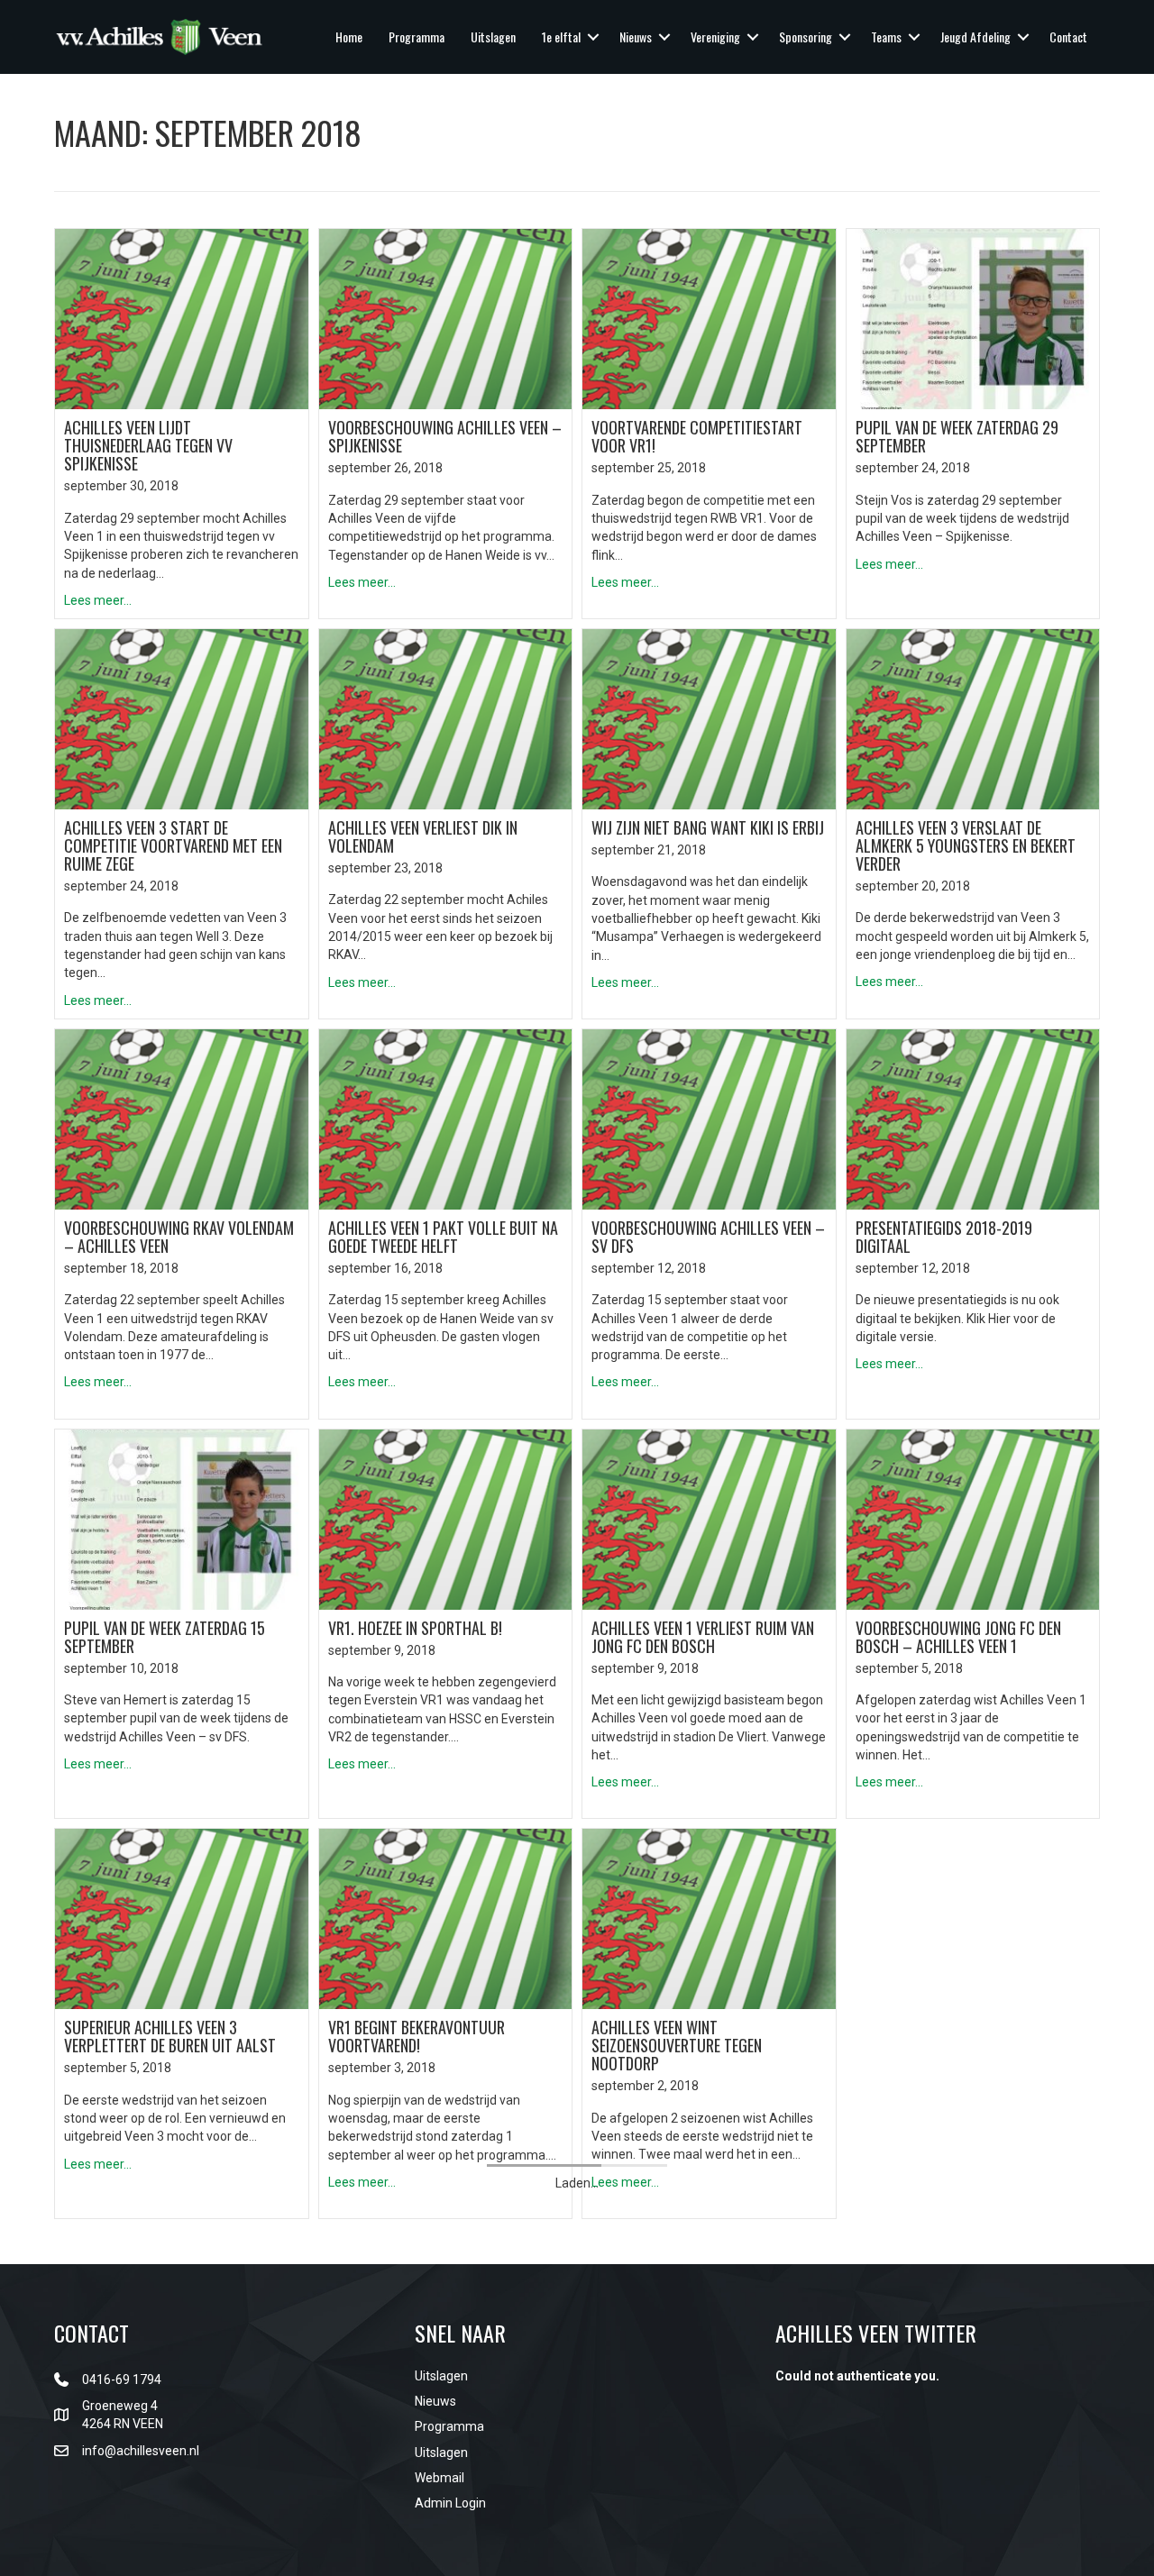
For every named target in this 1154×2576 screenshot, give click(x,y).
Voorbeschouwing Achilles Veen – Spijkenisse (445, 436)
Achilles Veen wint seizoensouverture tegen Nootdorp (677, 2045)
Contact (1068, 37)
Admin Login (450, 2503)
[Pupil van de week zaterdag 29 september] (973, 318)
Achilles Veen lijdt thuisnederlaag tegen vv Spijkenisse (148, 445)
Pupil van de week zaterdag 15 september (165, 1637)
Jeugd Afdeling (975, 37)
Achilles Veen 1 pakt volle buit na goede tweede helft (443, 1237)
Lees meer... (98, 600)
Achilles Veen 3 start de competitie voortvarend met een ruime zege (173, 845)
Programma (417, 37)
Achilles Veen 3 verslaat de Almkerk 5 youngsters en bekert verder (966, 845)
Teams (886, 37)
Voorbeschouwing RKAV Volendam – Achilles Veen (179, 1237)
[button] (593, 37)
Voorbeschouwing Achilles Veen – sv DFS (708, 1237)
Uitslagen (493, 37)
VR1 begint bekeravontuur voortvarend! (417, 2036)
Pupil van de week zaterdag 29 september (957, 436)
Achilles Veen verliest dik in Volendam (423, 836)
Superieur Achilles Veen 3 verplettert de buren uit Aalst (170, 2036)
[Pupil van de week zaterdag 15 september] (182, 1518)
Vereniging (715, 37)
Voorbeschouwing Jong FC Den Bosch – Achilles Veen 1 (958, 1637)
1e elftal (561, 37)
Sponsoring (806, 37)
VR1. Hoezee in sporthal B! (415, 1628)
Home (349, 37)
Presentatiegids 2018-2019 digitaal (944, 1237)
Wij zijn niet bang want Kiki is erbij (708, 827)
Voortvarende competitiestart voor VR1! (697, 436)
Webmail (440, 2478)
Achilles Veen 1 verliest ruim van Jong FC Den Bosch (703, 1637)
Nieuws (636, 37)
